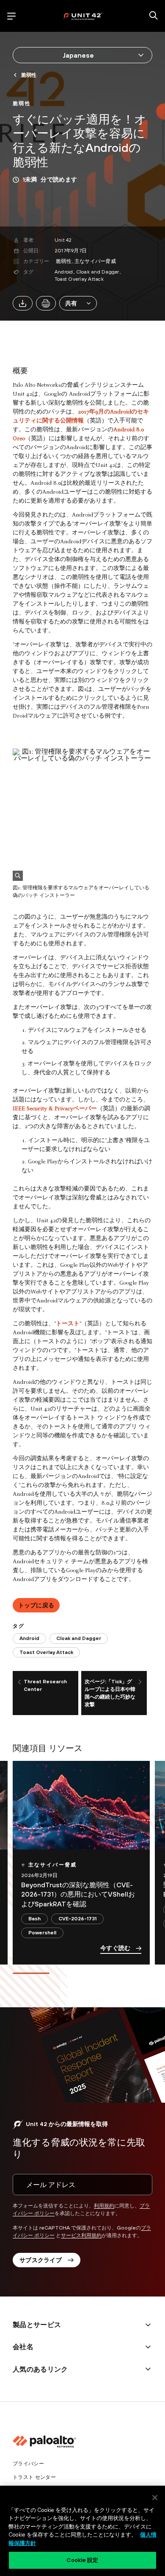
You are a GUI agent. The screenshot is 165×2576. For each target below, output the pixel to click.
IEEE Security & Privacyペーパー (55, 1109)
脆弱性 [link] (29, 75)
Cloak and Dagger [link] (79, 1638)
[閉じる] (155, 2498)
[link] (22, 103)
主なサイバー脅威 (95, 261)
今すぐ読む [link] (115, 1948)
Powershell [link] (42, 1933)
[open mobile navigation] (11, 16)
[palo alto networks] (82, 16)
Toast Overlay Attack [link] (46, 1652)
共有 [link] (71, 303)
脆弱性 (64, 261)
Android (64, 272)
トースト (68, 1324)
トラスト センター (34, 2477)
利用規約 (104, 2206)
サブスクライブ (41, 2260)
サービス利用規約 (81, 2235)
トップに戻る (36, 1605)
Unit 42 (63, 240)
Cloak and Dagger (98, 272)
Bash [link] (34, 1919)
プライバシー (28, 2464)
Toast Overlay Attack (79, 279)
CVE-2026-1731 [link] (77, 1919)
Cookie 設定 (82, 2560)
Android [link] (29, 1638)
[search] (154, 16)
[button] (78, 303)
